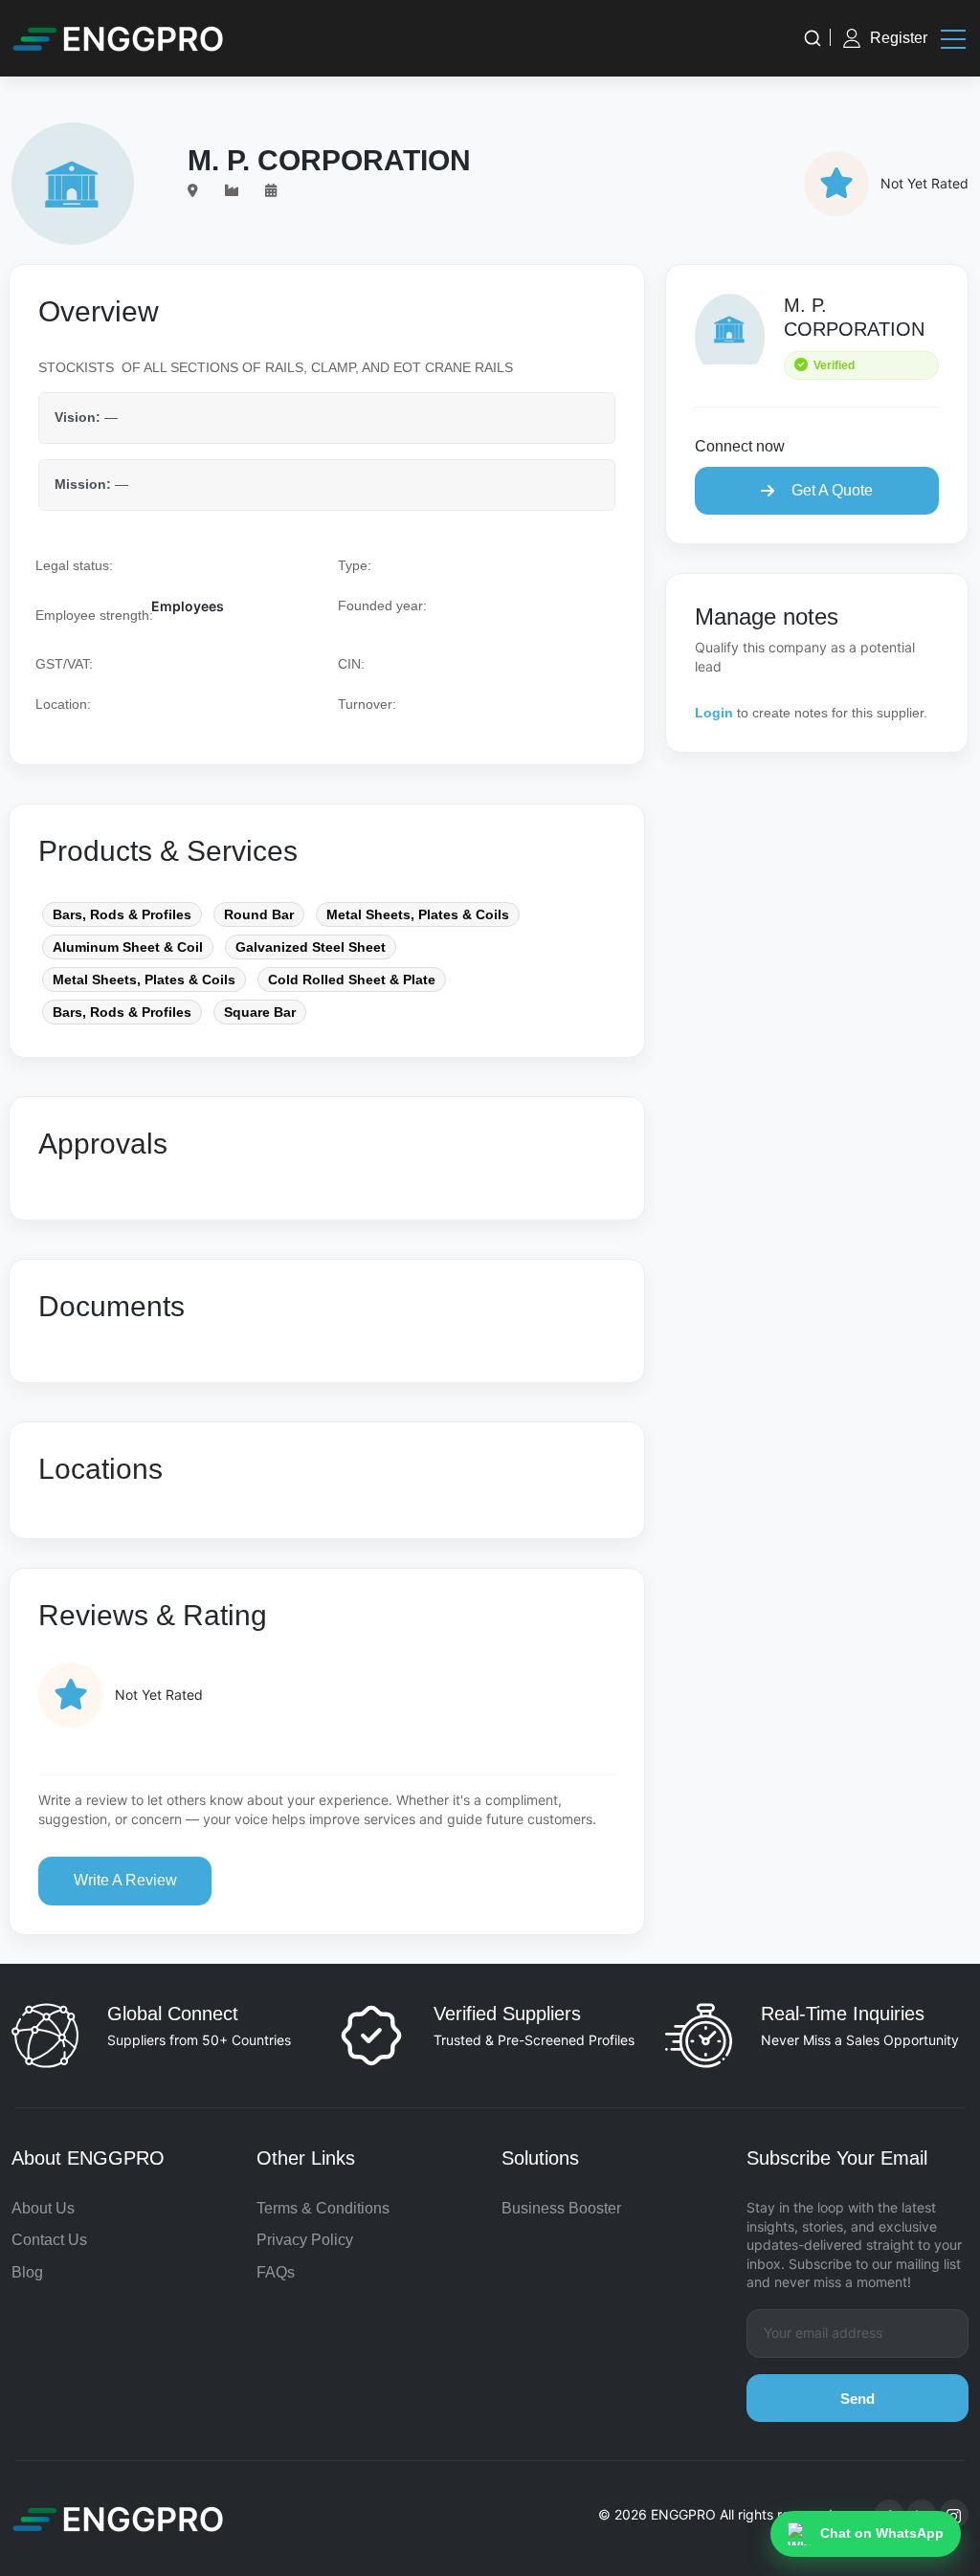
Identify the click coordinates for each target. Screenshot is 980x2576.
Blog (27, 2272)
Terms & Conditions (323, 2208)
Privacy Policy (305, 2240)
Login (714, 713)
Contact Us (49, 2240)
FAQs (276, 2272)
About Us (43, 2208)
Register (899, 38)
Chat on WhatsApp (882, 2533)
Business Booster (561, 2208)
